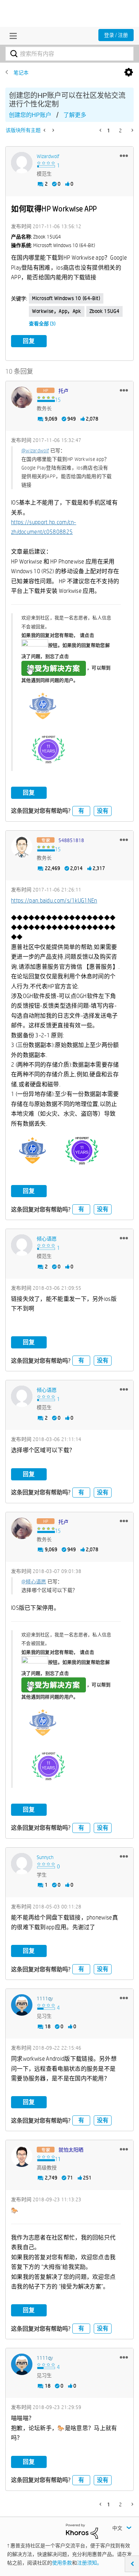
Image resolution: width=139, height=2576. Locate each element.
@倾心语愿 (34, 1582)
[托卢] (22, 397)
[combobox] (69, 54)
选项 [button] (129, 73)
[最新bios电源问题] (45, 130)
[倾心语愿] (22, 1245)
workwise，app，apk (57, 311)
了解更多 (75, 115)
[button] (124, 156)
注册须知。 (89, 2563)
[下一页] (132, 130)
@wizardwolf (35, 451)
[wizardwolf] (22, 163)
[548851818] (22, 847)
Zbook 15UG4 (105, 311)
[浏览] (11, 36)
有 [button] (81, 811)
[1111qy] (22, 2005)
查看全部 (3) (42, 324)
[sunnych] (22, 1864)
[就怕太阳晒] (22, 2156)
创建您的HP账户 (30, 115)
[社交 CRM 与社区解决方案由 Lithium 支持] (82, 2531)
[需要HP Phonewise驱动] (53, 130)
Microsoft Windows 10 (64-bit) (66, 298)
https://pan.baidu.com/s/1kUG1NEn (54, 901)
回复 (29, 341)
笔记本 (21, 73)
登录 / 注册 (116, 35)
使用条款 (62, 2563)
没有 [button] (103, 811)
